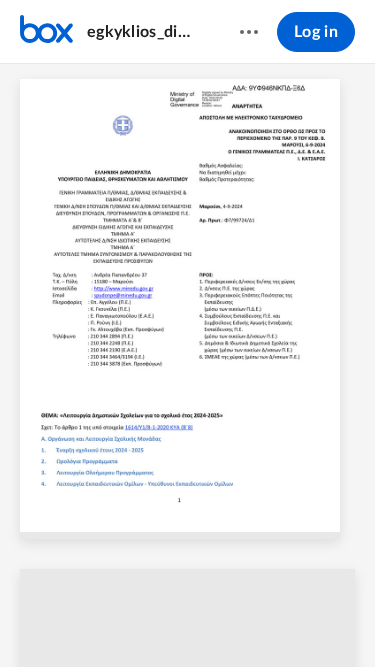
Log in (316, 32)
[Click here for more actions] (249, 32)
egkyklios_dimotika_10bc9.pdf (144, 32)
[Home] (46, 32)
